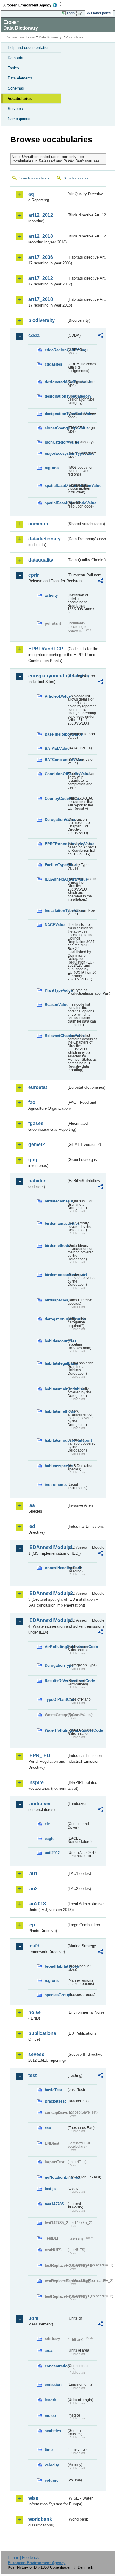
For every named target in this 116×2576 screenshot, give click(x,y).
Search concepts (76, 178)
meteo (50, 2415)
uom (33, 2318)
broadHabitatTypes (55, 1966)
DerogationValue (55, 820)
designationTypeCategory (55, 396)
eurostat (38, 1087)
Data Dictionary (50, 37)
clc (47, 1824)
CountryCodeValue (55, 799)
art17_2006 (41, 257)
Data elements (20, 78)
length (50, 2400)
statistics (53, 2431)
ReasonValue (55, 1005)
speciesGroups (55, 1995)
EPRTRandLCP (46, 649)
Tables (13, 68)
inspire (36, 1783)
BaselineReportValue (55, 734)
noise (35, 2012)
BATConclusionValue (55, 760)
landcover (40, 1804)
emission (53, 2385)
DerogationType (55, 1665)
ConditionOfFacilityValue (55, 774)
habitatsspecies (55, 1466)
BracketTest (55, 2101)
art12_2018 (41, 236)
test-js (50, 2189)
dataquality (41, 560)
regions (52, 468)
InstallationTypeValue (55, 911)
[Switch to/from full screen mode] (81, 13)
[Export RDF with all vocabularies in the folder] (101, 336)
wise (33, 2498)
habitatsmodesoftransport (55, 1440)
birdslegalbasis (55, 1201)
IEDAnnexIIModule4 (47, 1620)
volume (51, 2480)
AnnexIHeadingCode (55, 1568)
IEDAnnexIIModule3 (47, 1593)
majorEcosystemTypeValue (55, 453)
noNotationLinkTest (55, 2177)
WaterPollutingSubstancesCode (55, 1730)
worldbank (40, 2519)
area (48, 2351)
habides (37, 1181)
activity (51, 595)
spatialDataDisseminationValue (55, 485)
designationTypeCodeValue (55, 414)
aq (31, 194)
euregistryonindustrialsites (47, 676)
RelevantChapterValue (55, 1036)
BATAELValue (55, 748)
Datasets (15, 58)
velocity (52, 2465)
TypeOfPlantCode (55, 1699)
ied (32, 1526)
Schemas (16, 88)
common (38, 524)
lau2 (33, 1889)
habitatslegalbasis (55, 1363)
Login (71, 13)
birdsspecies (55, 1300)
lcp (32, 1925)
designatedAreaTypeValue (55, 382)
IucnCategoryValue (55, 442)
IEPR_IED (39, 1756)
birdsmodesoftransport (55, 1275)
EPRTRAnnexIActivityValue (55, 844)
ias (32, 1505)
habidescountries (55, 1341)
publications (42, 2033)
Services (15, 109)
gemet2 (37, 1145)
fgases (36, 1123)
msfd (34, 1946)
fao (32, 1102)
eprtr (34, 575)
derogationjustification (55, 1319)
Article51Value (55, 696)
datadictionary (44, 539)
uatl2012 (52, 1853)
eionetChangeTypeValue (55, 428)
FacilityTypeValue (55, 865)
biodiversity (41, 320)
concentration (55, 2366)
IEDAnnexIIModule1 (47, 1547)
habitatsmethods (55, 1411)
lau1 (33, 1874)
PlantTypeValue (55, 990)
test (32, 2075)
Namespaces (19, 119)
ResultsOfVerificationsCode (55, 1681)
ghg (33, 1160)
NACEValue (55, 925)
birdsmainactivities (55, 1223)
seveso (36, 2054)
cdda (34, 335)
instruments (55, 1485)
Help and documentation (29, 48)
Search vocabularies (34, 178)
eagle (50, 1839)
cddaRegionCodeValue (55, 350)
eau (48, 2128)
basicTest (53, 2090)
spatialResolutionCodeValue (55, 503)
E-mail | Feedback (23, 2557)
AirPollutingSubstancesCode (55, 1647)
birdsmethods (55, 1246)
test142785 (54, 2204)
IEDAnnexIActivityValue (55, 879)
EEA (32, 5)
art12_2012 (41, 215)
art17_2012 (41, 278)
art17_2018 (41, 299)
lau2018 (37, 1904)
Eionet (30, 37)
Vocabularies (20, 99)
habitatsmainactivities (55, 1389)
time (49, 2450)
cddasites (53, 364)
